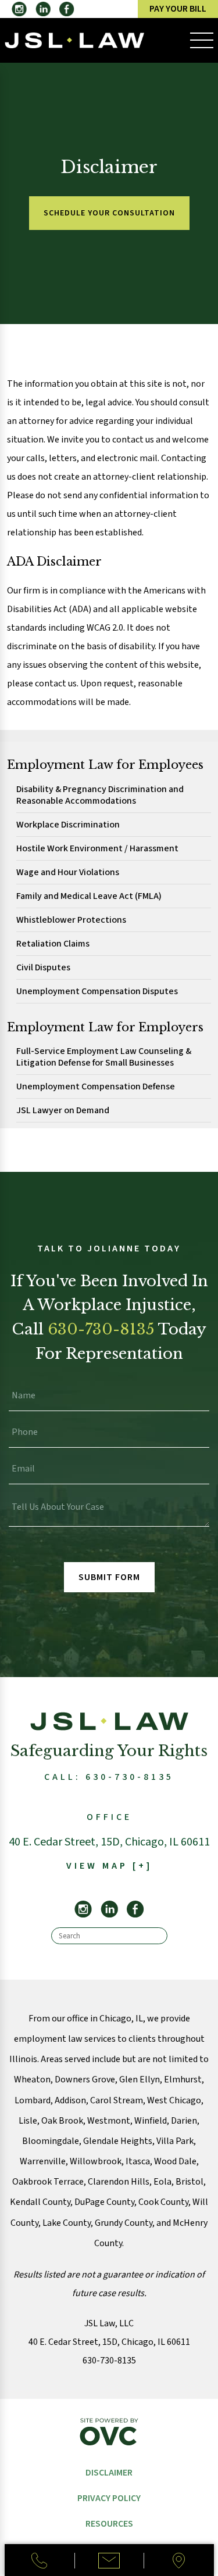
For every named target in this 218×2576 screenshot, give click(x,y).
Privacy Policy (109, 2498)
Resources (109, 2524)
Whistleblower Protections (71, 920)
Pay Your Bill (178, 9)
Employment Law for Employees (105, 765)
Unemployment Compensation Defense (96, 1087)
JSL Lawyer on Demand (63, 1111)
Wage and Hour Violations (68, 873)
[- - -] (202, 41)
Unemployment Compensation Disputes (97, 992)
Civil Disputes (43, 968)
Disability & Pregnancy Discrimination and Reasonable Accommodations (100, 795)
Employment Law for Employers (105, 1027)
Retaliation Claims (53, 944)
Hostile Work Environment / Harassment (97, 849)
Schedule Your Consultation (109, 213)
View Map (109, 1866)
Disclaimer (109, 2473)
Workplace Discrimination (68, 825)
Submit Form (109, 1577)
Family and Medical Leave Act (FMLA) (89, 896)
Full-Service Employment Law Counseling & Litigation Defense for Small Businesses (104, 1057)
